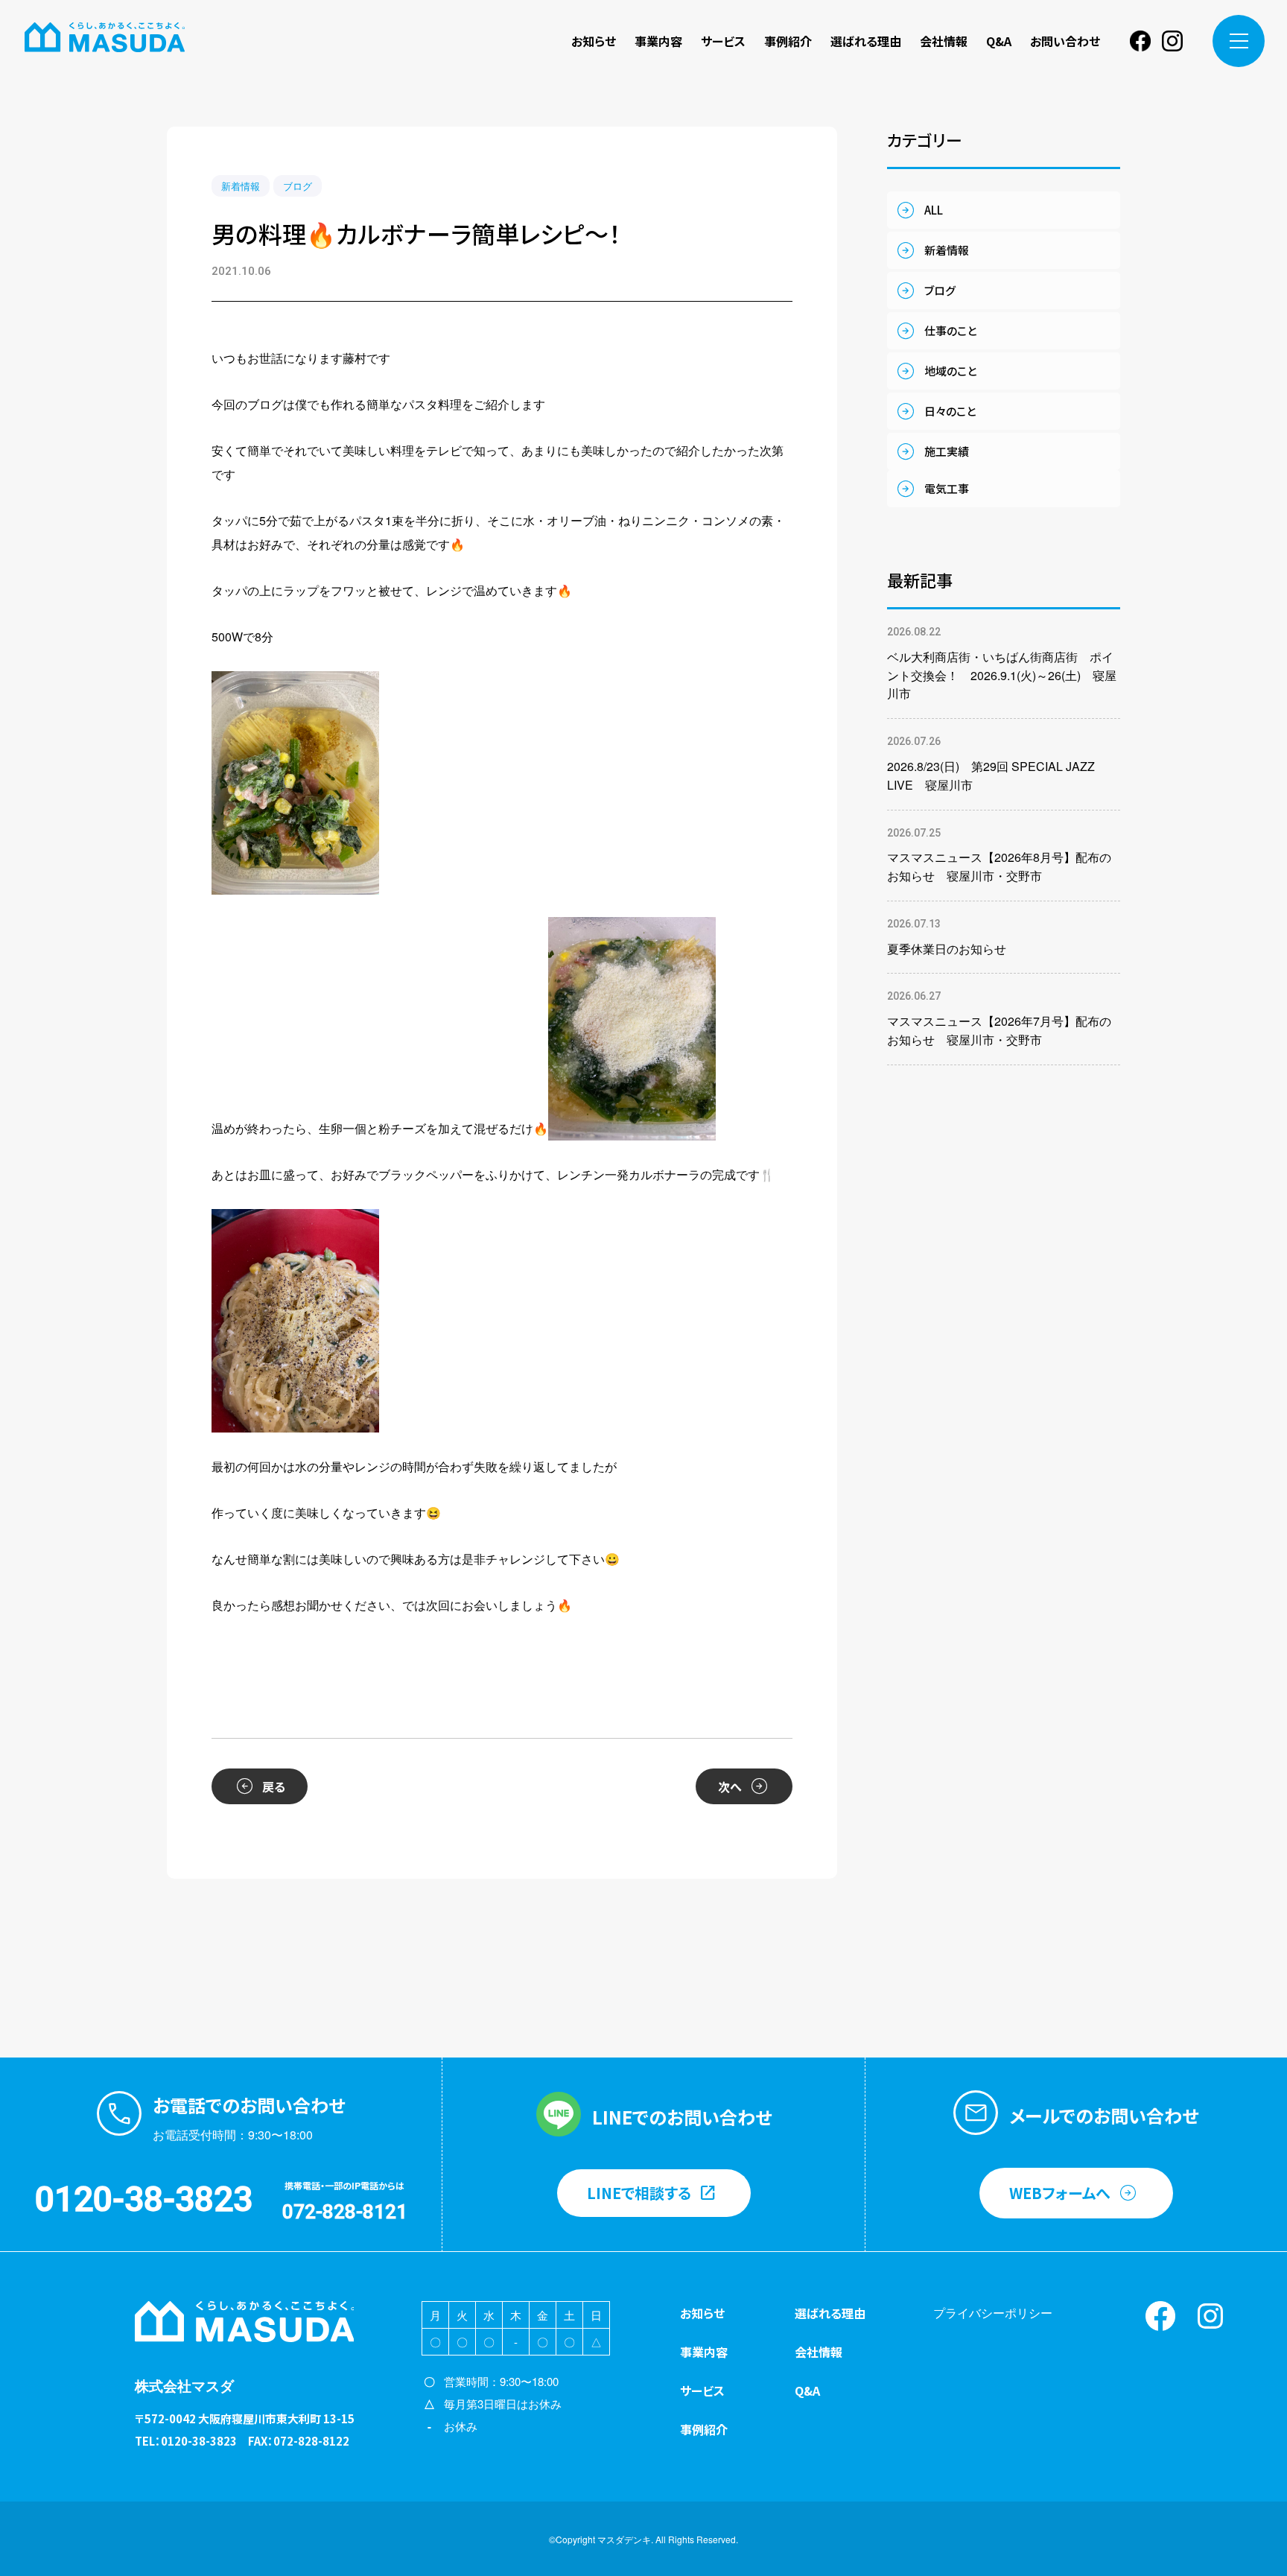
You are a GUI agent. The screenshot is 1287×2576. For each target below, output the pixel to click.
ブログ (298, 186)
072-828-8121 (345, 2212)
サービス (723, 41)
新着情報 (241, 186)
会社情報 (944, 41)
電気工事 (947, 488)
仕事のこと (950, 330)
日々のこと (950, 411)
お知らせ (594, 41)
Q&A (999, 41)
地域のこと (950, 371)
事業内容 (658, 41)
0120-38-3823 (144, 2199)
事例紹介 (788, 41)
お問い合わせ (1065, 41)
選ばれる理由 (866, 41)
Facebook (1140, 41)
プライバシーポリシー (993, 2313)
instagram (1172, 41)
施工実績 (947, 451)
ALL (934, 210)
